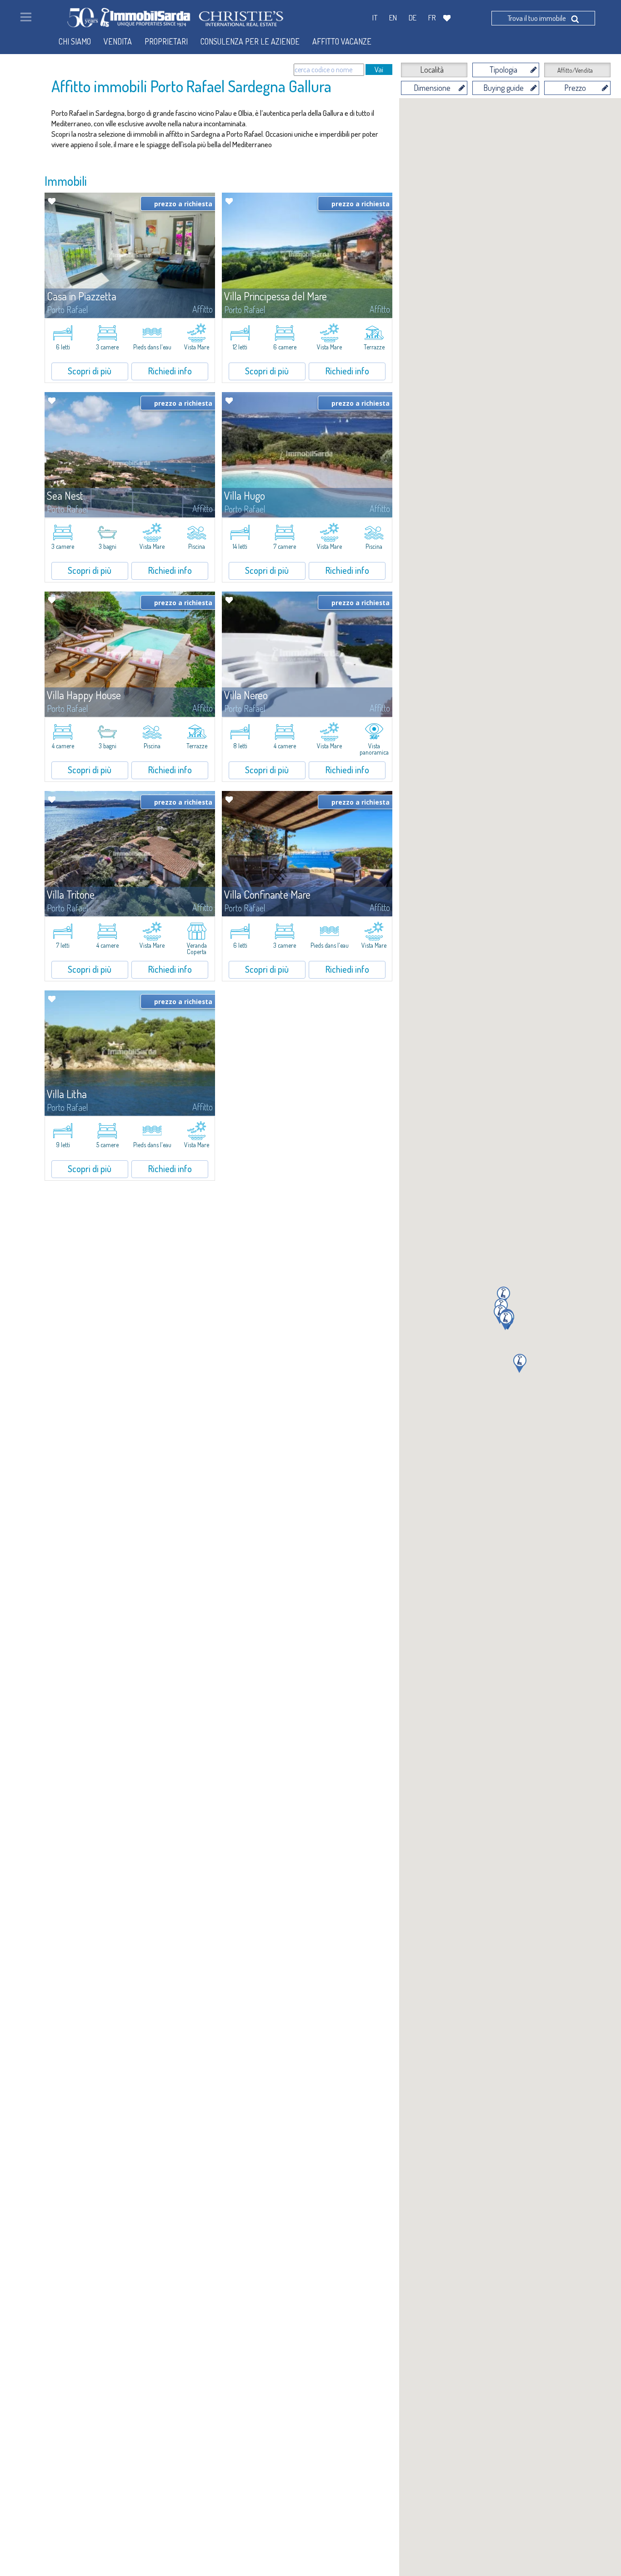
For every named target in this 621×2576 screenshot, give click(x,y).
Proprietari (166, 41)
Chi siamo (75, 41)
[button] (520, 1363)
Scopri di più (90, 371)
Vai (379, 69)
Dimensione (432, 88)
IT (375, 17)
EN (393, 17)
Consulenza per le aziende (250, 41)
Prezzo (575, 88)
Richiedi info (170, 371)
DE (413, 17)
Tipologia (503, 70)
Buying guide (503, 88)
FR (432, 17)
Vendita (118, 41)
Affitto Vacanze (342, 41)
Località (432, 70)
